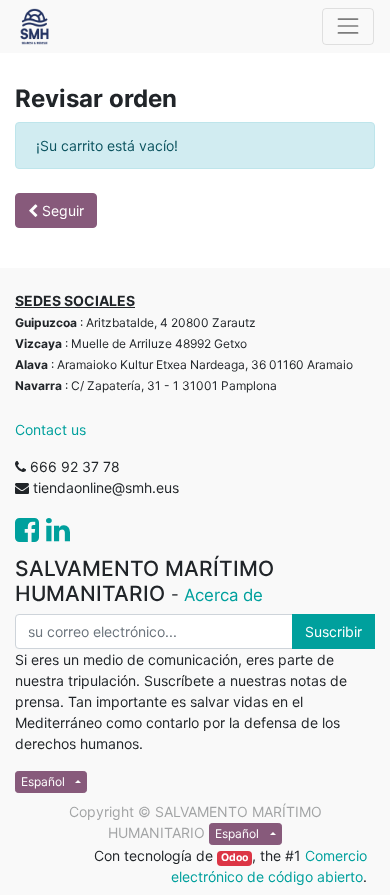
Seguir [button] (61, 210)
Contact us (50, 429)
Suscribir (333, 631)
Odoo (234, 857)
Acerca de (223, 595)
